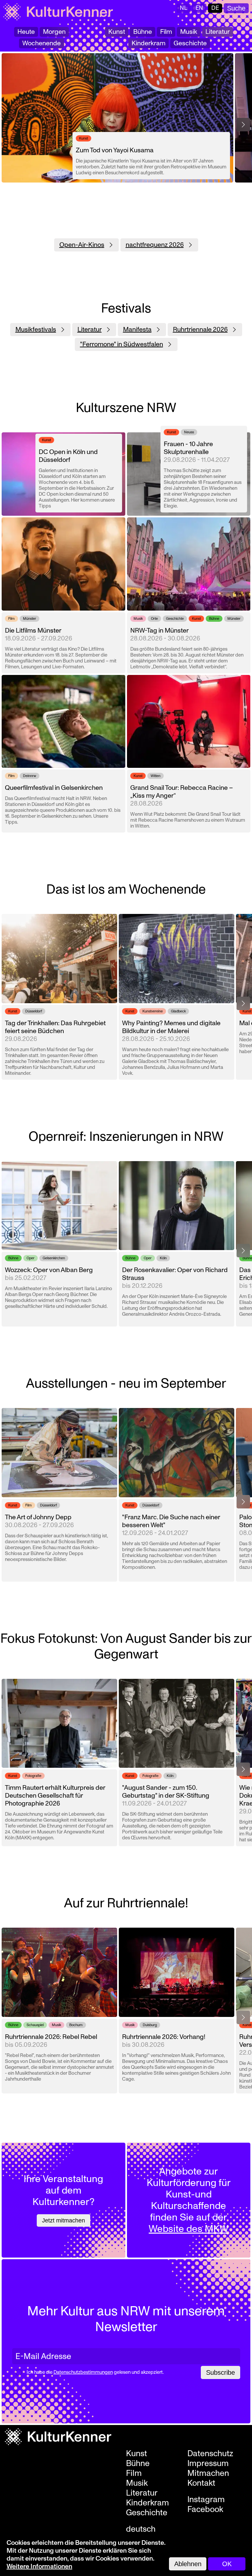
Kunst (117, 32)
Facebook (205, 2509)
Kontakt (201, 2483)
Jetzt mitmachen (63, 2220)
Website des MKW (189, 2229)
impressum (208, 2463)
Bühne (143, 32)
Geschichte (190, 43)
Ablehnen (188, 2564)
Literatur (218, 32)
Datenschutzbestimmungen (83, 2372)
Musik (189, 32)
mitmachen (208, 2473)
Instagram (206, 2500)
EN (199, 8)
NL (184, 8)
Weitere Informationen (39, 2566)
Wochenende (42, 43)
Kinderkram (148, 43)
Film (166, 32)
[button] (243, 125)
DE (215, 8)
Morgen (54, 32)
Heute (26, 32)
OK (227, 2564)
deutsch (141, 2529)
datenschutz (210, 2454)
